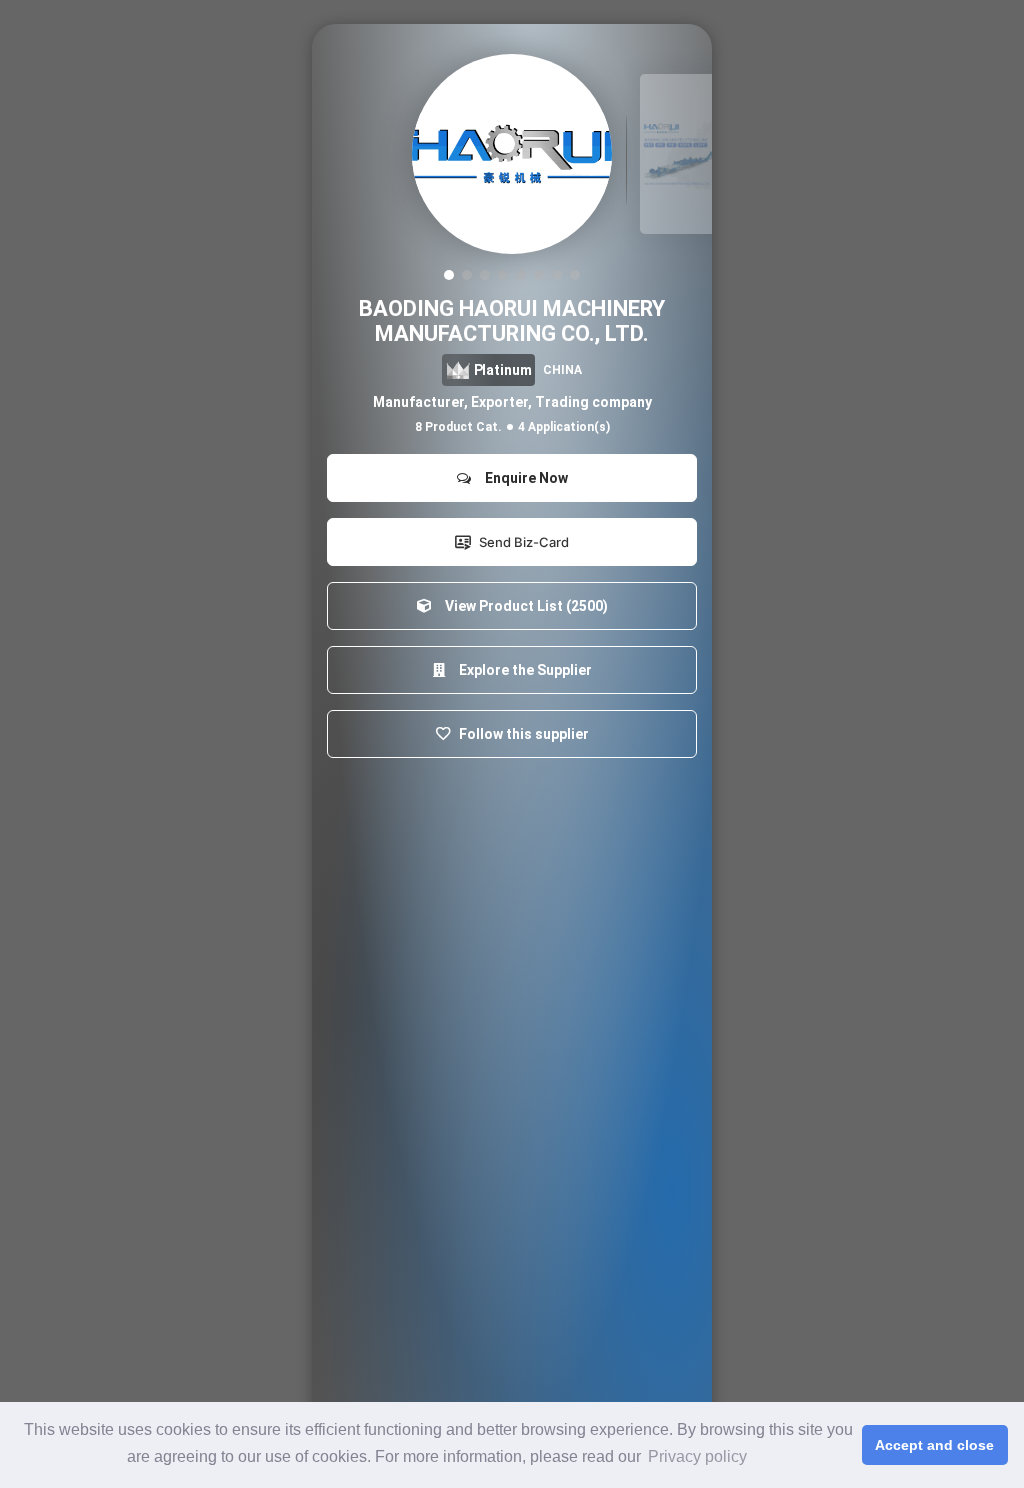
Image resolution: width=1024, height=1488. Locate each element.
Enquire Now (523, 478)
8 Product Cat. (458, 427)
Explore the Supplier (522, 670)
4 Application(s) (564, 427)
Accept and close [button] (934, 1445)
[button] (449, 275)
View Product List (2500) (523, 606)
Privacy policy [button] (697, 1456)
